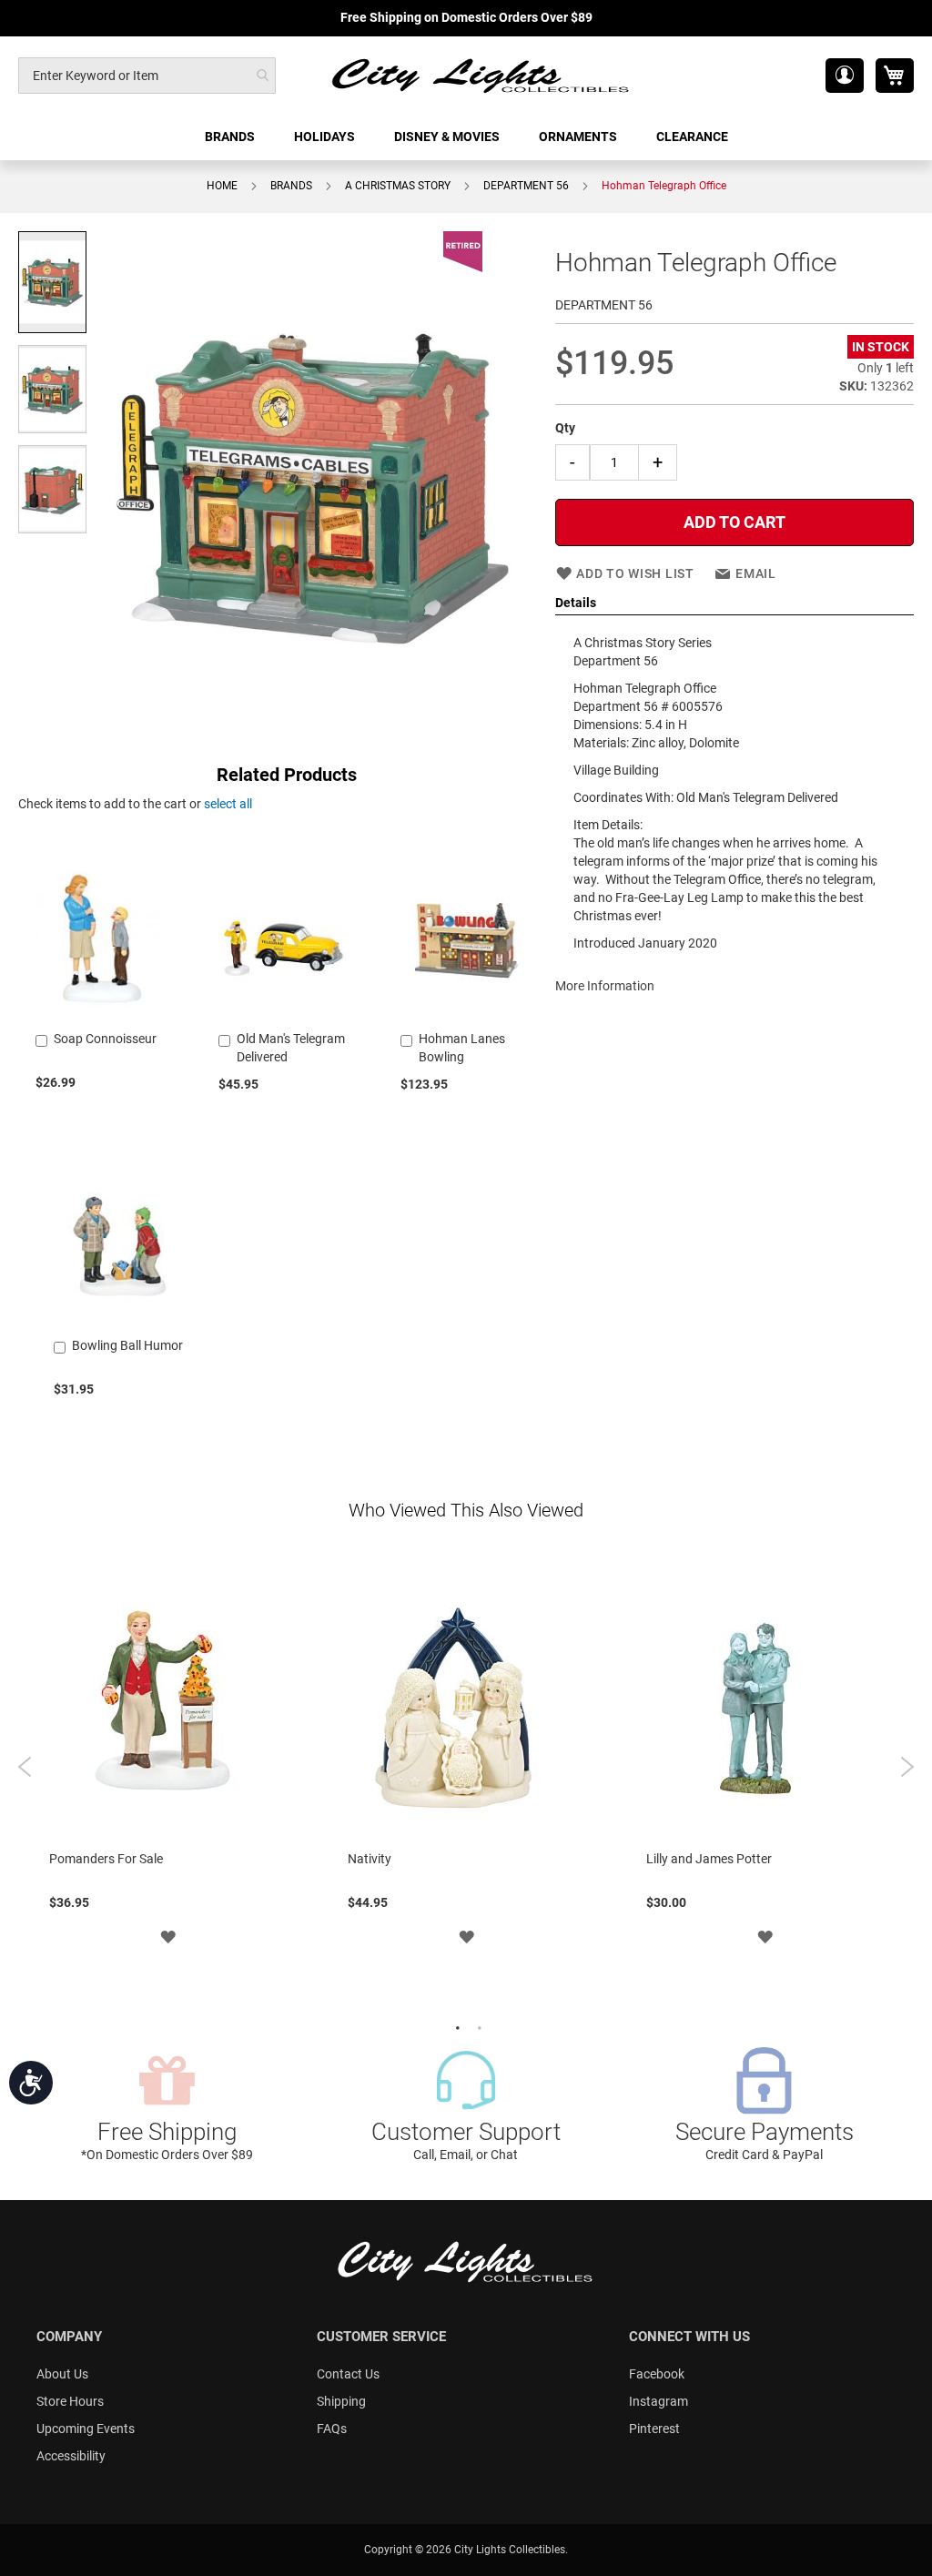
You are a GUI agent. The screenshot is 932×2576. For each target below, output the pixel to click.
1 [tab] (455, 2026)
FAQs (332, 2429)
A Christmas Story (398, 186)
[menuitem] (231, 137)
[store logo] (481, 75)
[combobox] (147, 76)
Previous (25, 1767)
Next (907, 1767)
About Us (62, 2374)
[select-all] (228, 804)
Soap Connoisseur (105, 1039)
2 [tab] (477, 2026)
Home (222, 186)
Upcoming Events (86, 2429)
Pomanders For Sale (106, 1859)
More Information (605, 986)
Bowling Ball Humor (127, 1345)
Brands (291, 186)
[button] (845, 76)
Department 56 (526, 186)
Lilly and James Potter (709, 1859)
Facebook (657, 2374)
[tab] (734, 603)
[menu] (466, 137)
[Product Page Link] (101, 1016)
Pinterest (654, 2429)
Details (576, 603)
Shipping (341, 2401)
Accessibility (71, 2456)
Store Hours (70, 2401)
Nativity (370, 1859)
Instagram (658, 2401)
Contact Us (348, 2374)
